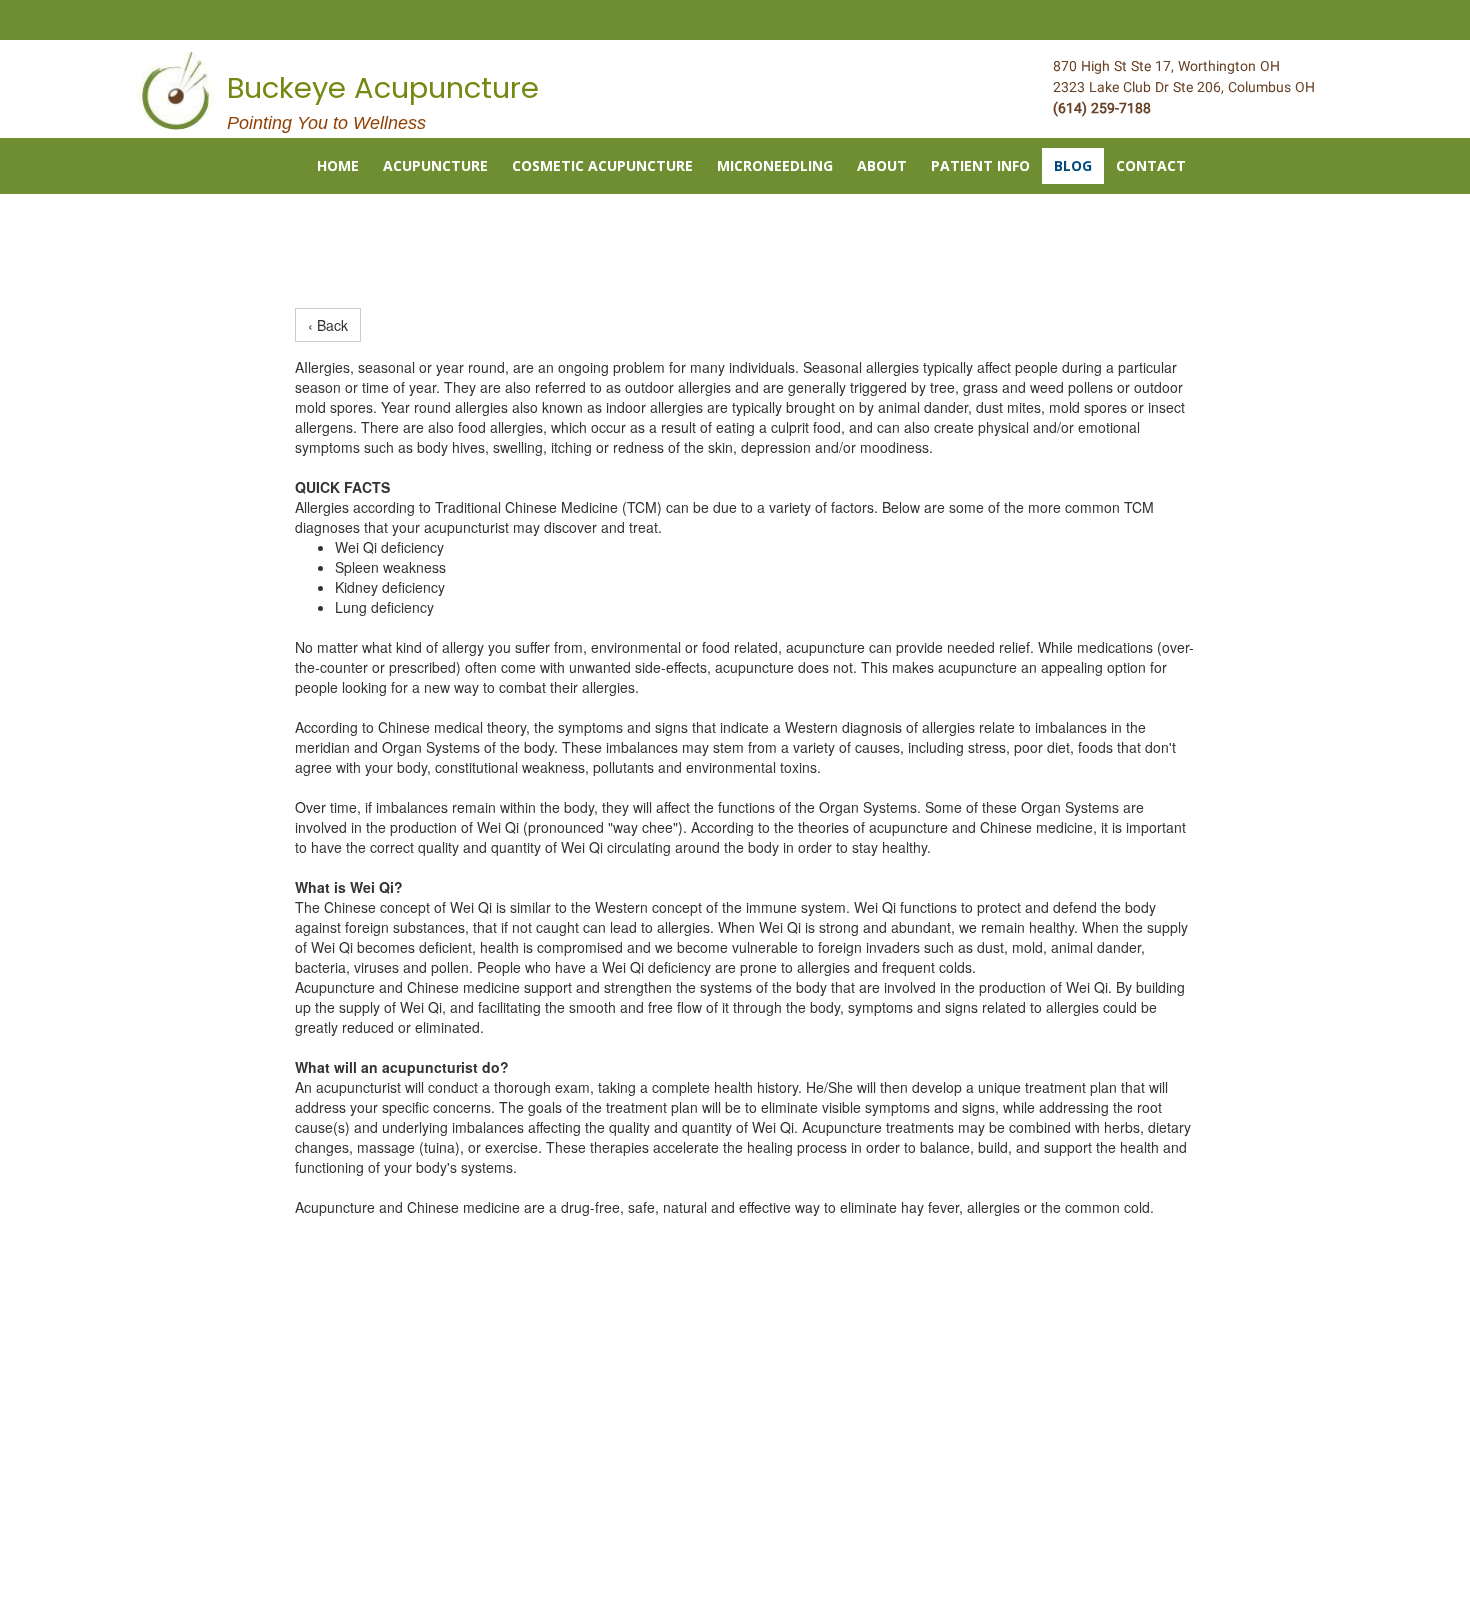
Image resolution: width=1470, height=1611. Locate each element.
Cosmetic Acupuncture (602, 165)
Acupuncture (435, 165)
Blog (1073, 165)
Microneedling (775, 165)
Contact (1151, 165)
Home (338, 165)
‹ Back (328, 325)
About (882, 165)
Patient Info (980, 165)
